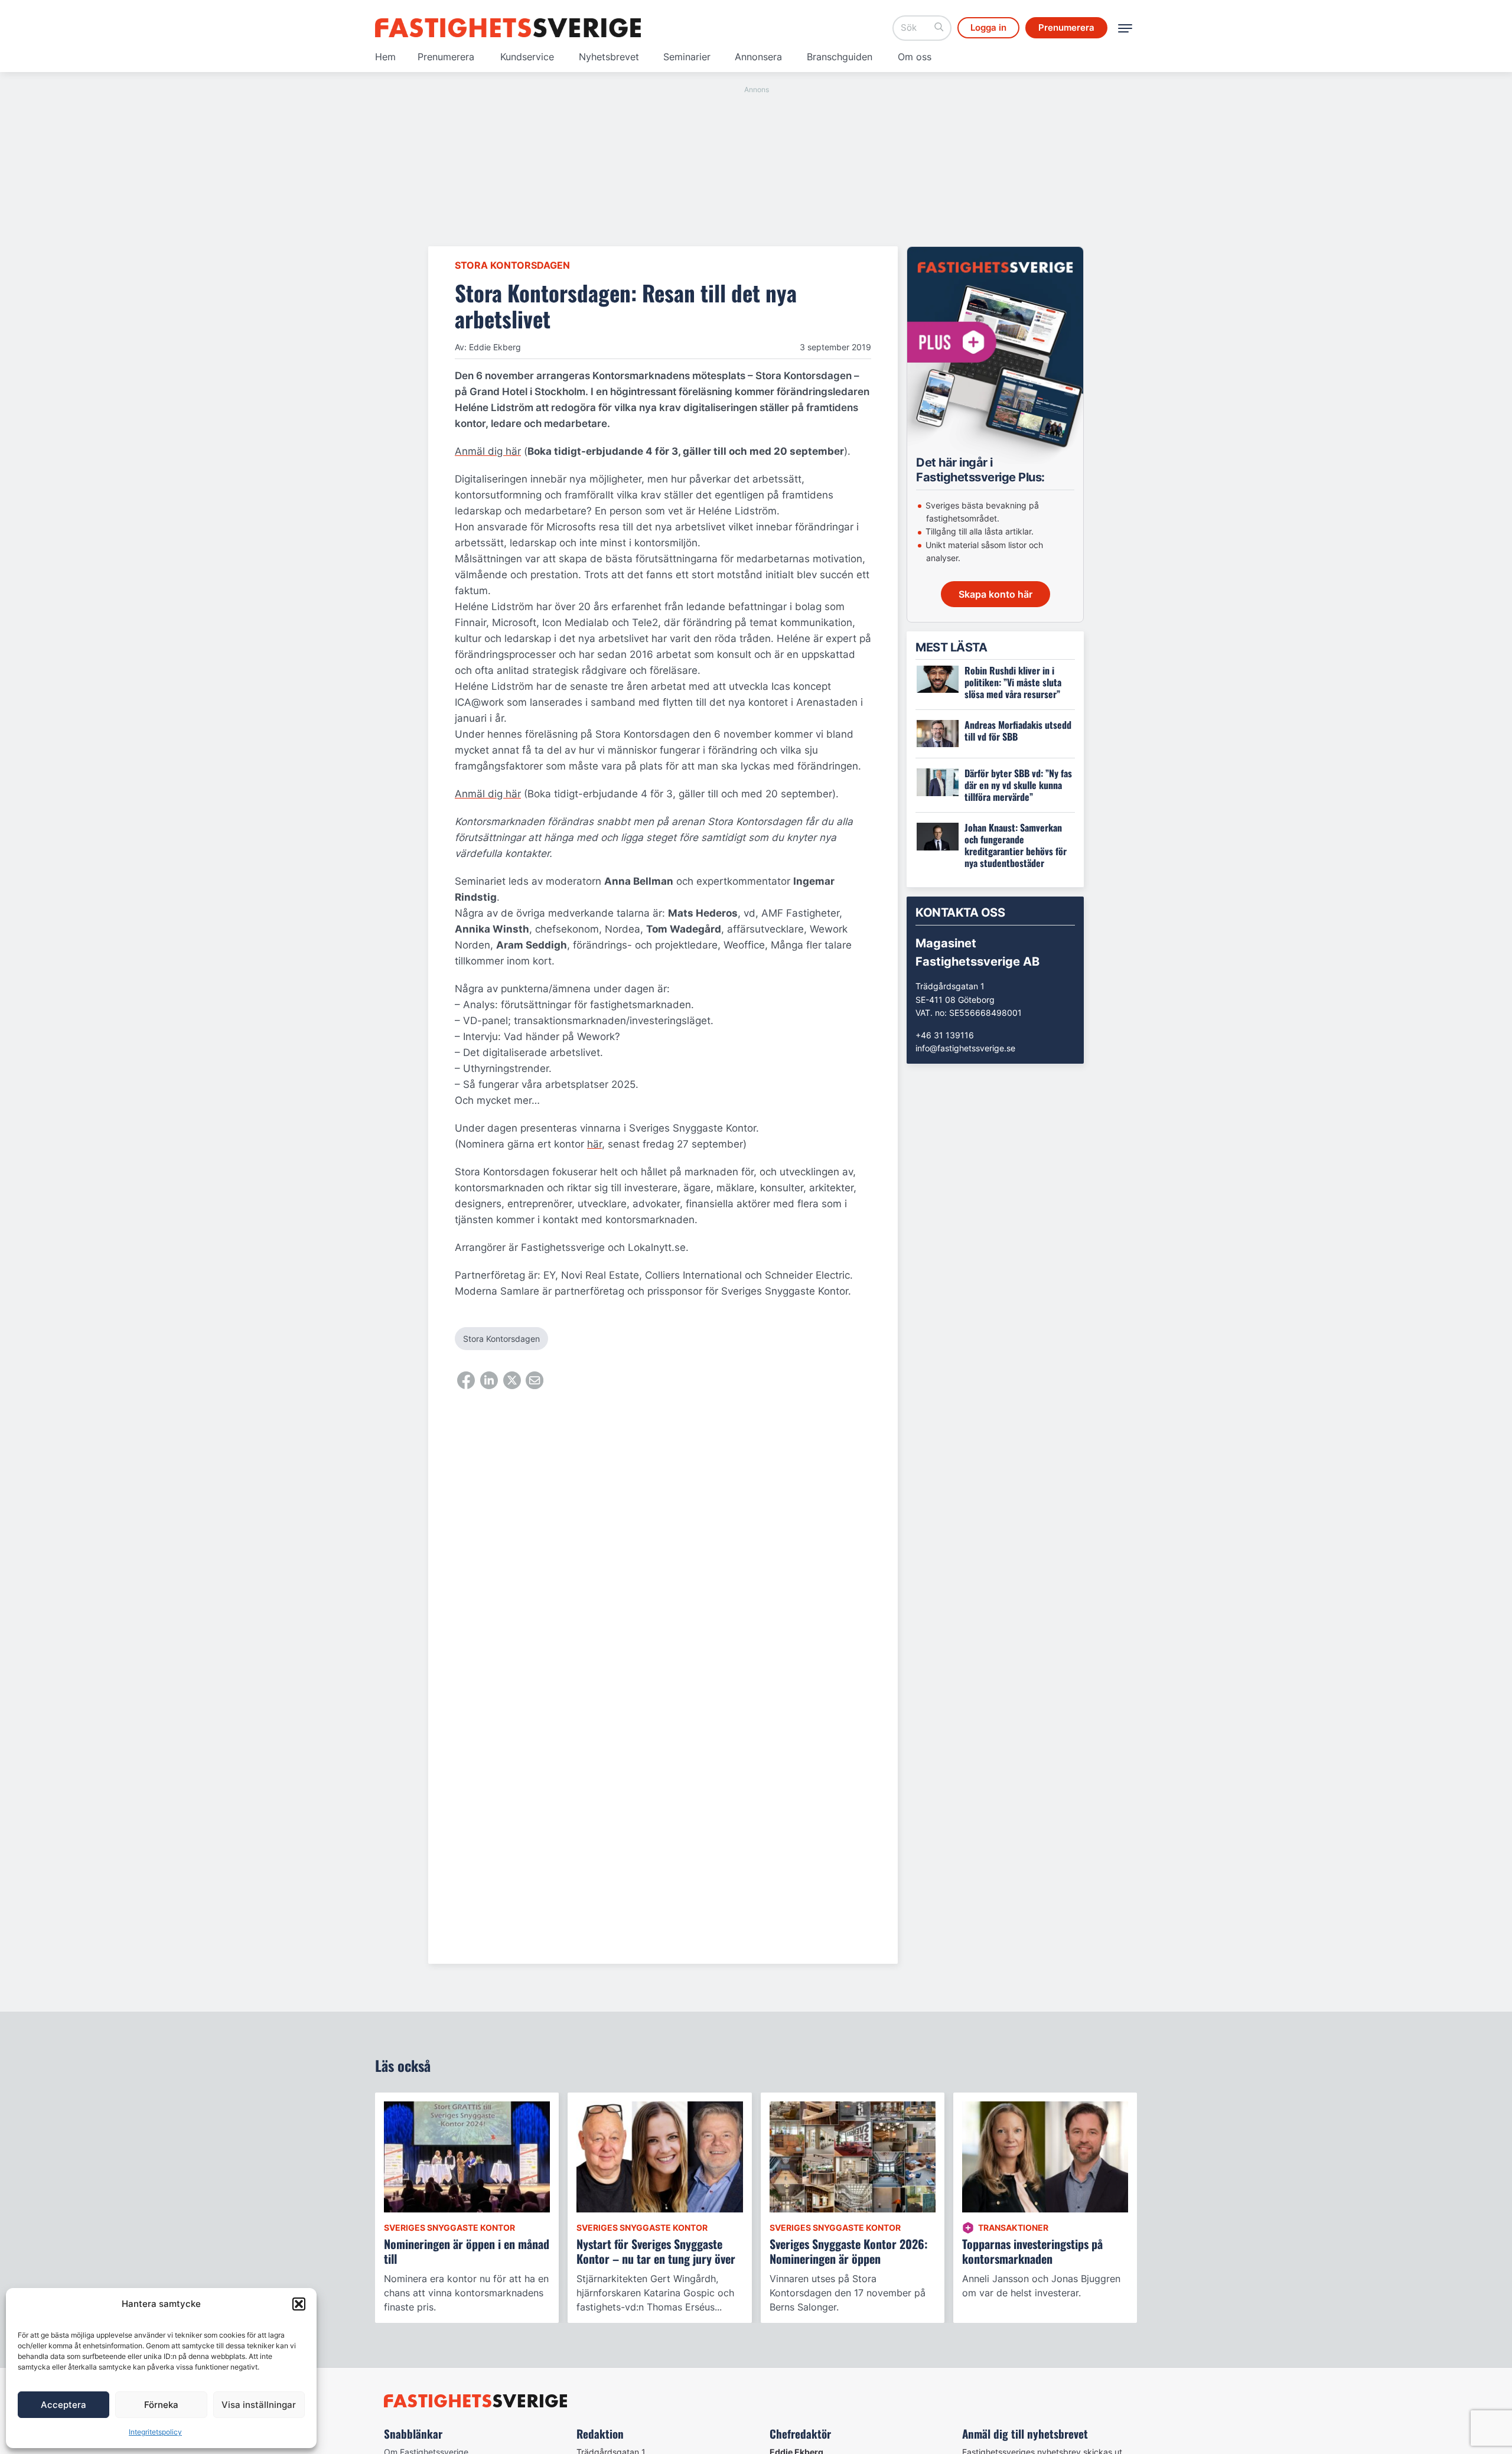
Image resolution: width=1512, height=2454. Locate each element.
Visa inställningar (259, 2405)
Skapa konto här (995, 594)
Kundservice (527, 57)
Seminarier (687, 57)
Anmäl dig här (488, 451)
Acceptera (63, 2405)
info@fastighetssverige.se (965, 1048)
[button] (299, 2304)
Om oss (915, 57)
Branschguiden (840, 57)
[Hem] (508, 28)
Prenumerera (446, 57)
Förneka (161, 2405)
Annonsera (758, 57)
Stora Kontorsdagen (512, 265)
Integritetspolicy (155, 2432)
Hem (385, 57)
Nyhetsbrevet (609, 57)
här (594, 1144)
